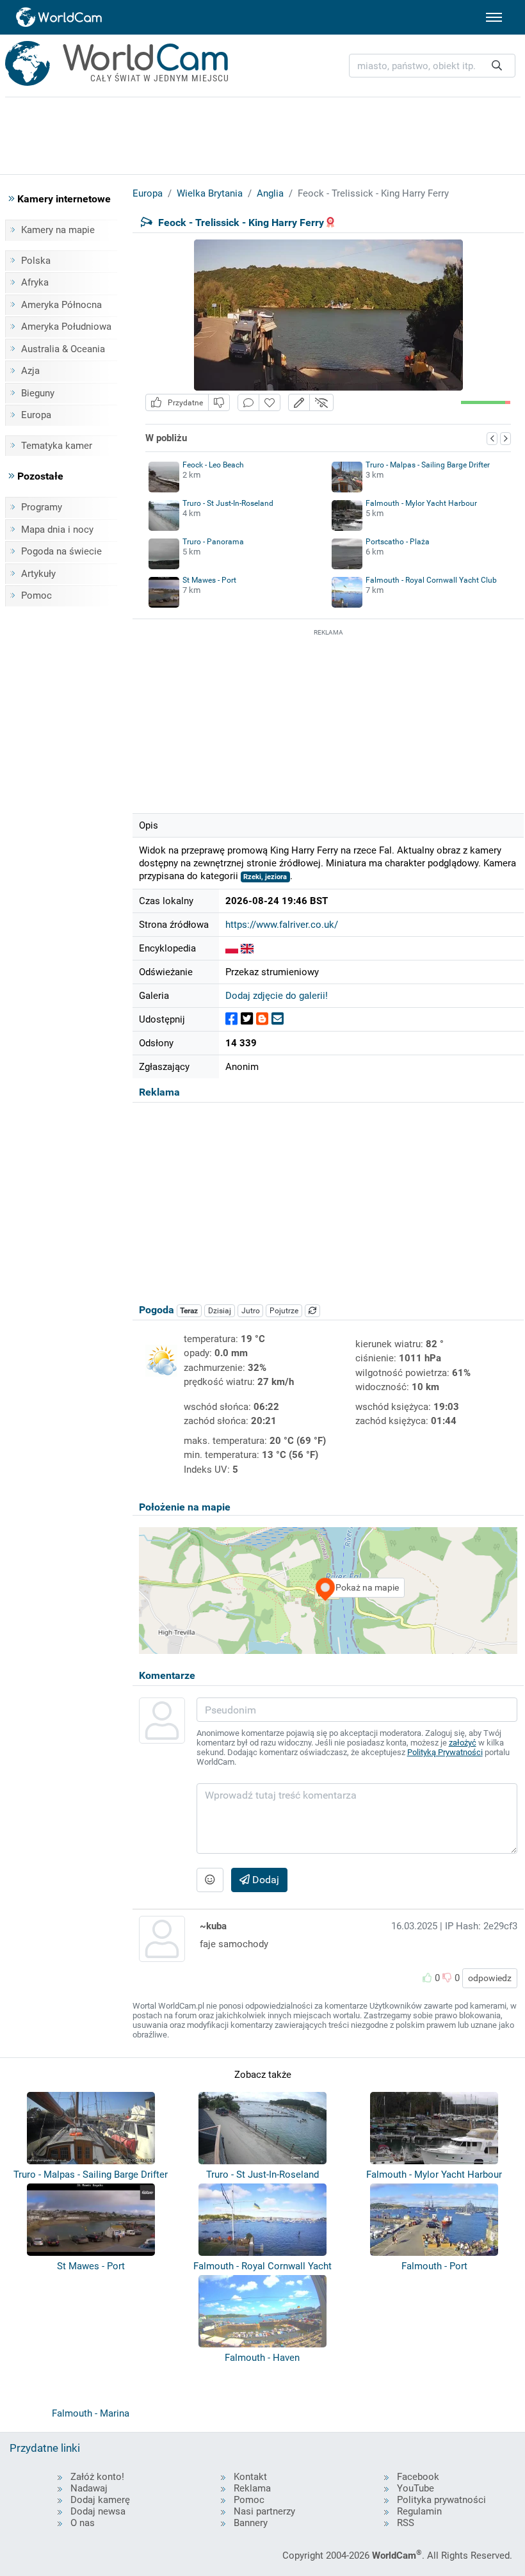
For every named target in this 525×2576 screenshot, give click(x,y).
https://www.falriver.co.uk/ (282, 925)
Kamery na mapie (58, 230)
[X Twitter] (247, 1019)
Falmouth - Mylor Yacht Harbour (421, 503)
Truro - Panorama (213, 542)
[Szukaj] (497, 66)
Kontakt (250, 2477)
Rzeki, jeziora (265, 877)
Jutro (251, 1311)
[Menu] (494, 17)
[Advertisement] (328, 719)
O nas (83, 2523)
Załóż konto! (97, 2477)
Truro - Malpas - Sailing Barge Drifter (428, 465)
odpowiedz (490, 1978)
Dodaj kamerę (100, 2500)
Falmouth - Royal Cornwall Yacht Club (431, 580)
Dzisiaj (220, 1311)
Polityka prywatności (441, 2500)
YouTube (416, 2488)
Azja (30, 371)
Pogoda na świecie (61, 551)
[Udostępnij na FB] (231, 1019)
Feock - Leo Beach (213, 465)
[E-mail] (278, 1019)
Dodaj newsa (98, 2511)
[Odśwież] (312, 1311)
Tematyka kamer (57, 446)
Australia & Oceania (63, 349)
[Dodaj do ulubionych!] (270, 402)
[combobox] (432, 66)
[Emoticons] (210, 1880)
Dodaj (264, 1880)
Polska (36, 261)
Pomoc (36, 595)
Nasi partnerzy (264, 2511)
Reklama (252, 2488)
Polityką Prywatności (445, 1752)
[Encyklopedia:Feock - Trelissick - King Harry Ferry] (232, 948)
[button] (299, 402)
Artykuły (38, 574)
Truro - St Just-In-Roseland (228, 503)
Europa (36, 415)
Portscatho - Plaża (398, 542)
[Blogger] (262, 1019)
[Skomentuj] (248, 402)
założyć (463, 1743)
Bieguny (38, 393)
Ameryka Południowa (66, 327)
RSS (406, 2523)
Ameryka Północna (61, 305)
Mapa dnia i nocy (57, 530)
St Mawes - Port (209, 580)
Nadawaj (89, 2488)
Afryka (35, 282)
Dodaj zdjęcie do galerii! (277, 996)
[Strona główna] (60, 17)
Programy (42, 507)
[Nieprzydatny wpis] (219, 402)
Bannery (251, 2523)
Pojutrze (284, 1311)
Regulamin (419, 2511)
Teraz (189, 1311)
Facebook (418, 2477)
